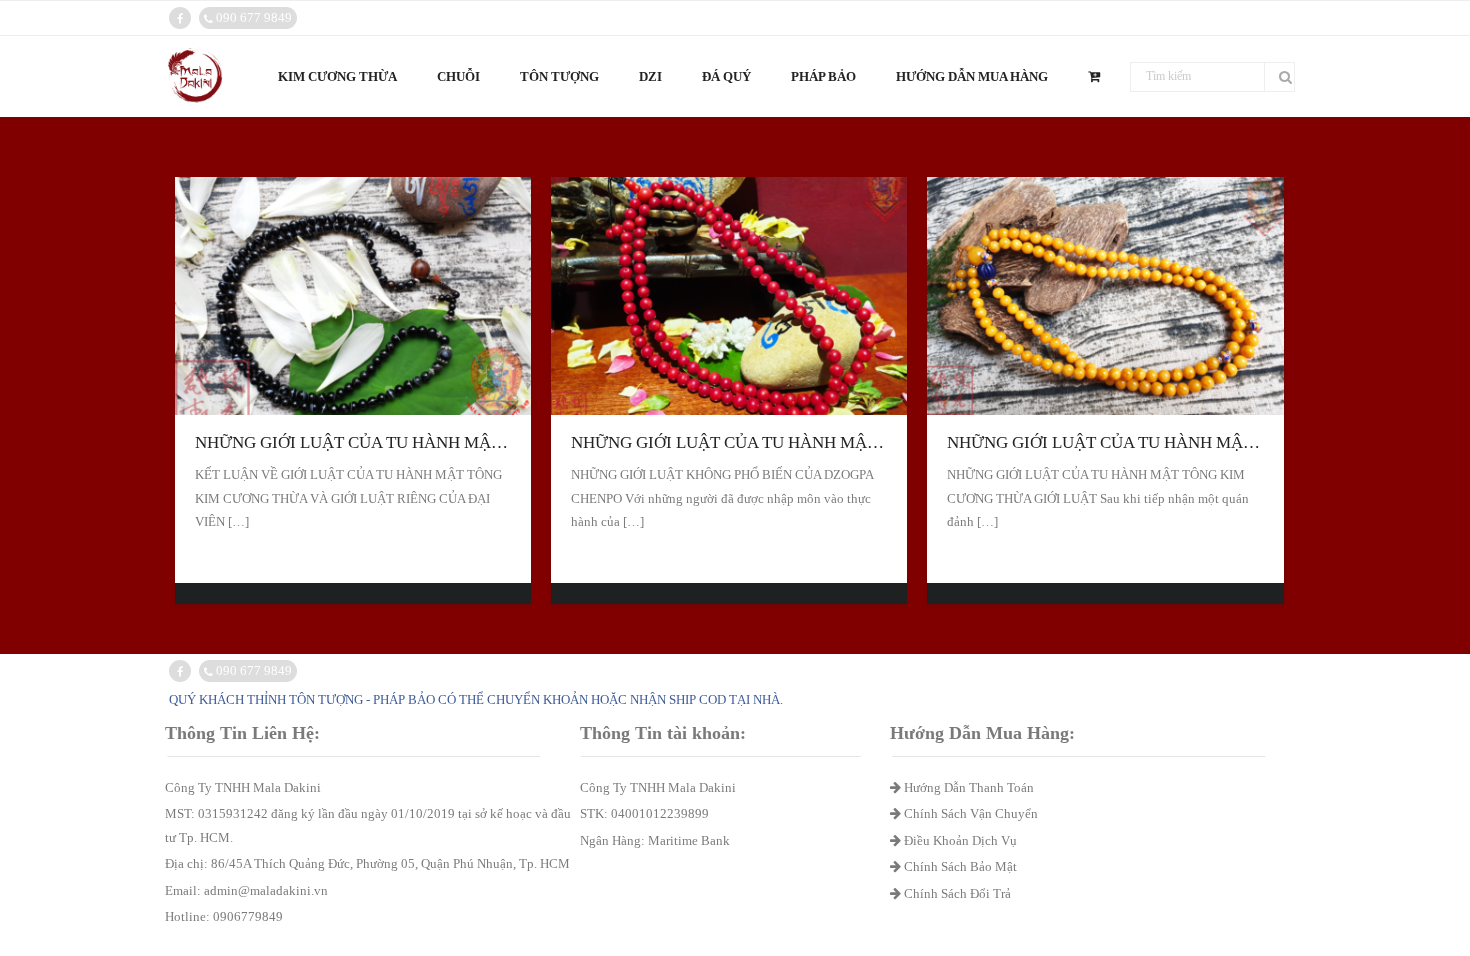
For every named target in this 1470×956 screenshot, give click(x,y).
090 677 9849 (252, 17)
